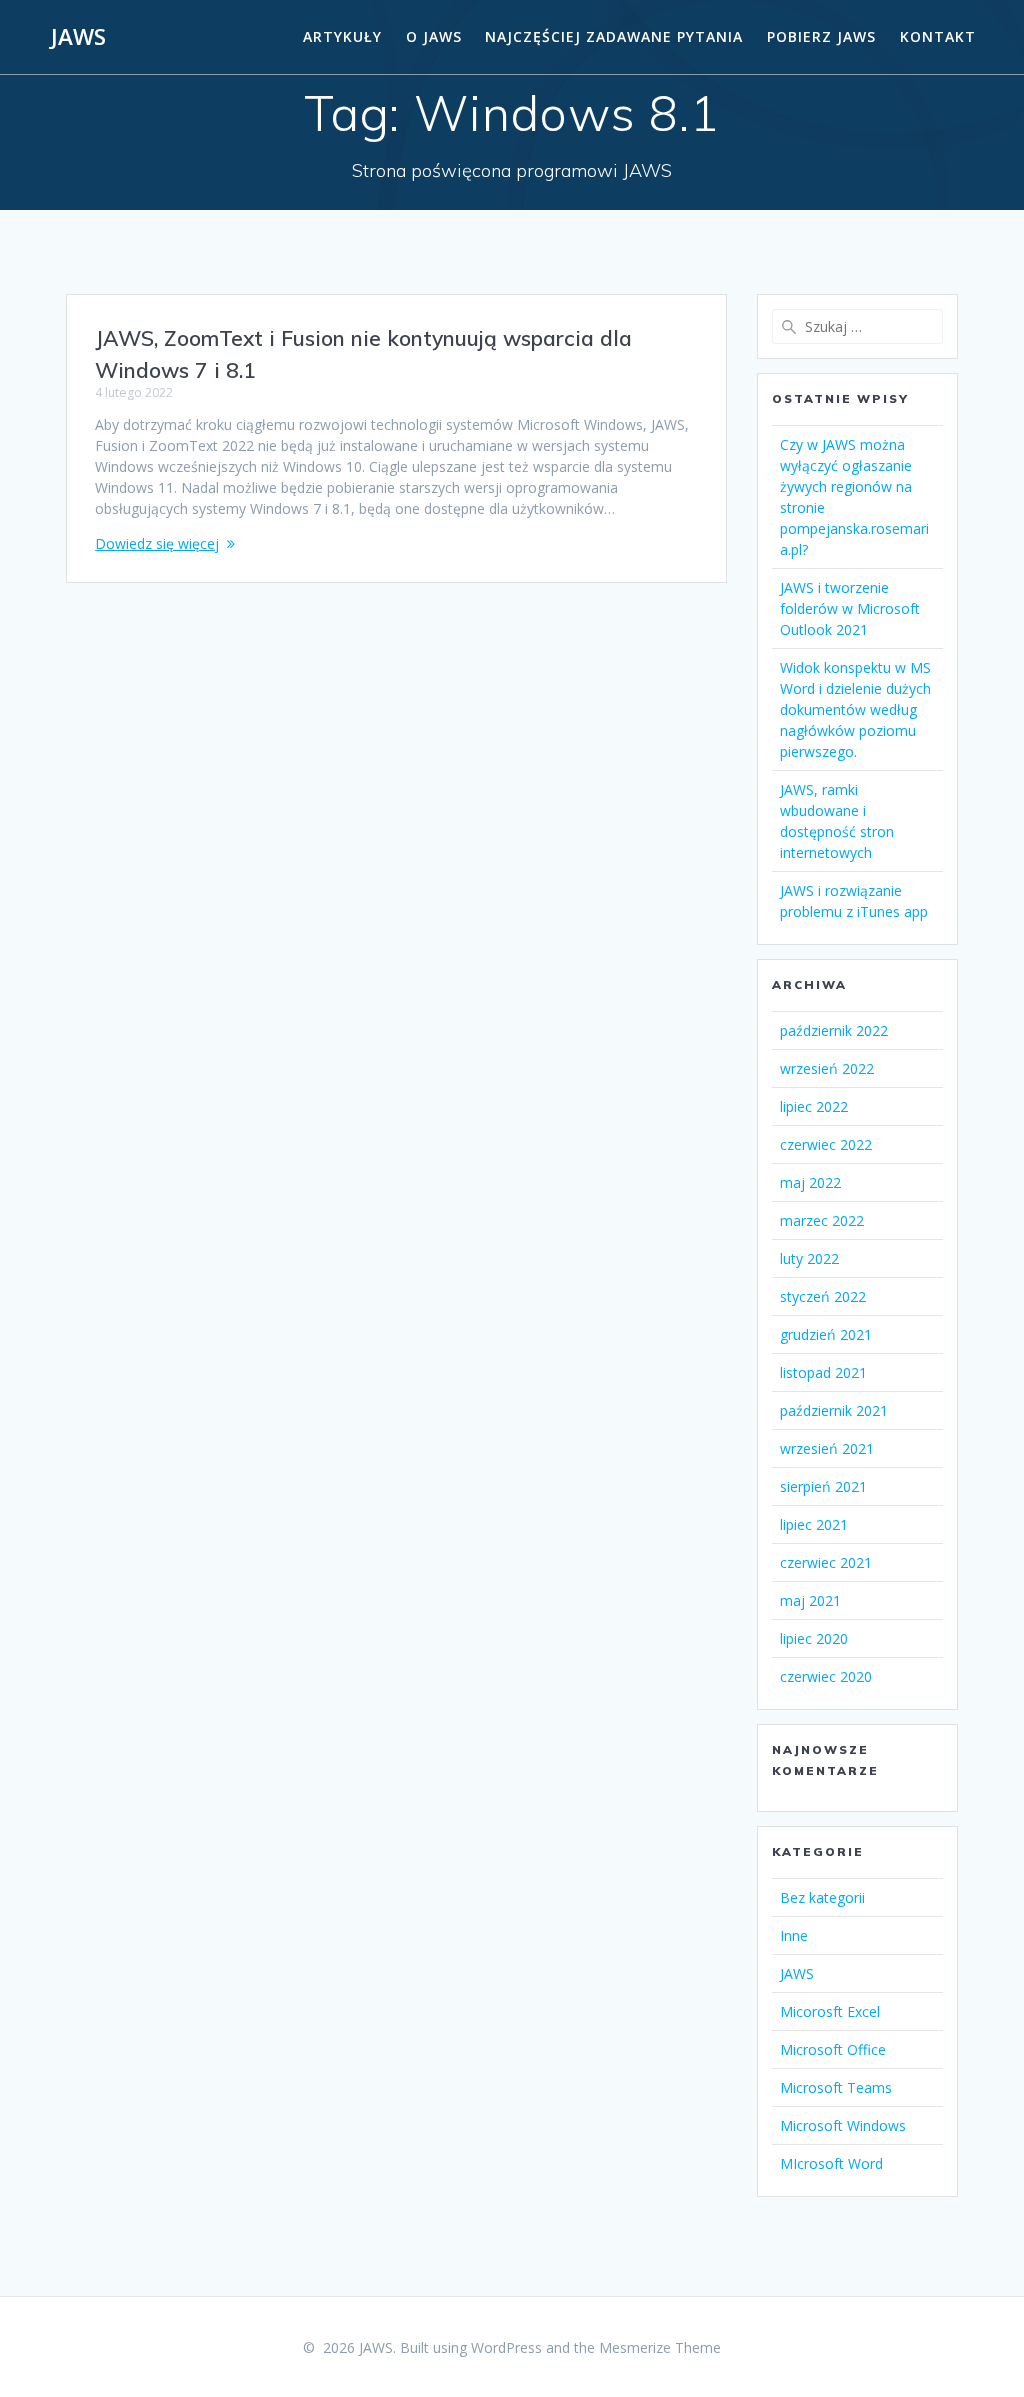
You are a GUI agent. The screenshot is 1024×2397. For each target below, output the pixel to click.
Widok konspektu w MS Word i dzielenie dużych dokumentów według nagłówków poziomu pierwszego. (855, 709)
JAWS (78, 37)
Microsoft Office (833, 2049)
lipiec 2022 (814, 1106)
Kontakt (938, 36)
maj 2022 (810, 1182)
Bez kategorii (822, 1897)
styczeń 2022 (823, 1296)
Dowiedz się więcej (157, 543)
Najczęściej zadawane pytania (614, 36)
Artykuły (342, 36)
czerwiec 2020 (826, 1676)
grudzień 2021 (826, 1334)
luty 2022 (809, 1258)
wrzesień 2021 (827, 1448)
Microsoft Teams (836, 2087)
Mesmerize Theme (660, 2347)
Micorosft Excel (830, 2011)
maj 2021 (810, 1600)
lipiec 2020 (814, 1638)
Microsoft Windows (843, 2125)
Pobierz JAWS (821, 36)
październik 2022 (834, 1030)
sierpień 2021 (823, 1486)
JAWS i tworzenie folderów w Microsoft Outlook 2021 (850, 608)
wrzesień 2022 (827, 1068)
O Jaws (434, 36)
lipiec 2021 (814, 1524)
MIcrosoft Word (831, 2163)
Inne (794, 1935)
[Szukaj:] (857, 326)
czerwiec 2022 (826, 1144)
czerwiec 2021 (826, 1562)
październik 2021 (834, 1410)
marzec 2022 (822, 1220)
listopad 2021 (823, 1372)
